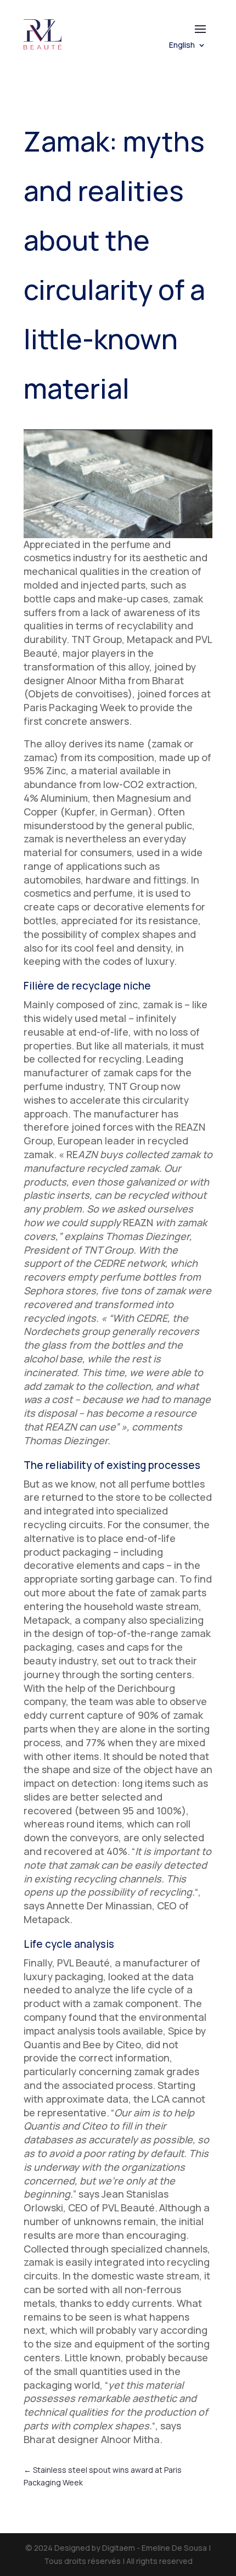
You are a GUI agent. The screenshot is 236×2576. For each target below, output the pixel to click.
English (182, 46)
